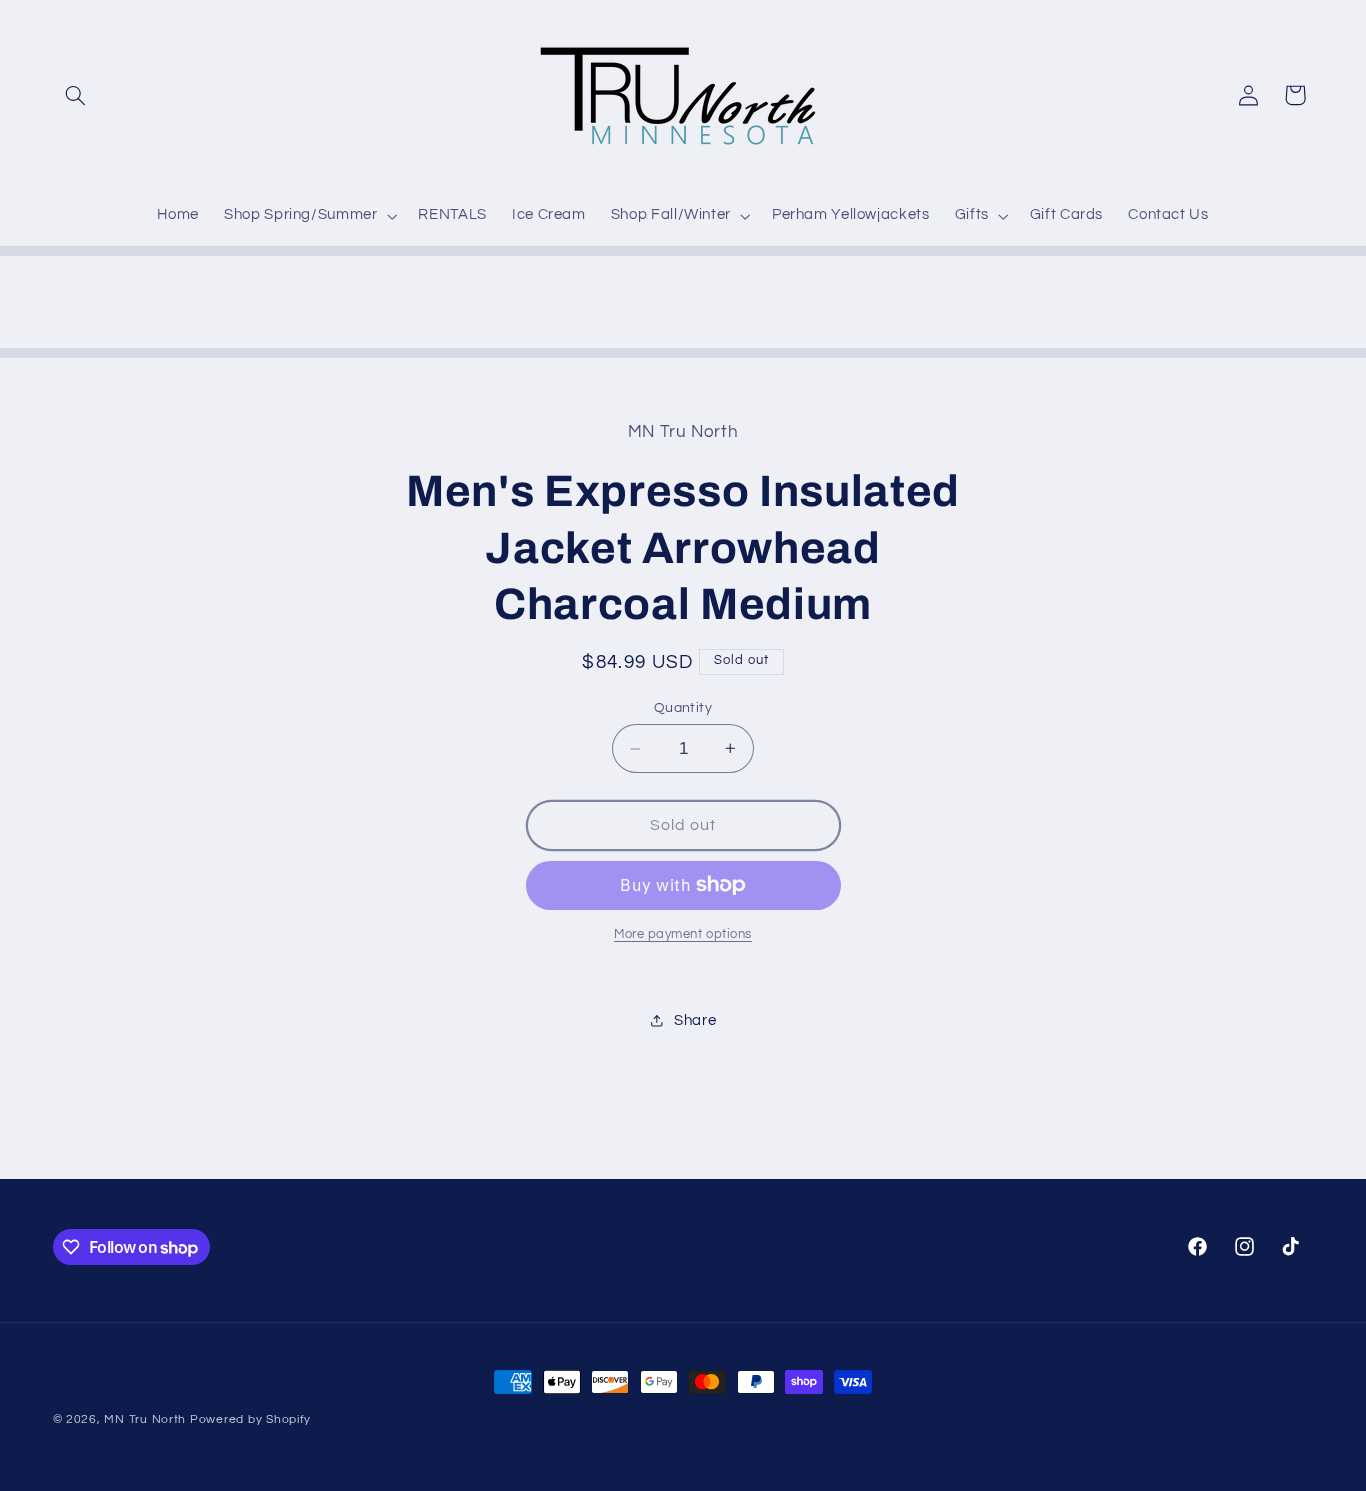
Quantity (683, 708)
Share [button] (695, 1020)
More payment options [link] (683, 934)
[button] (76, 95)
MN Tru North (145, 1419)
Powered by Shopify (250, 1419)
